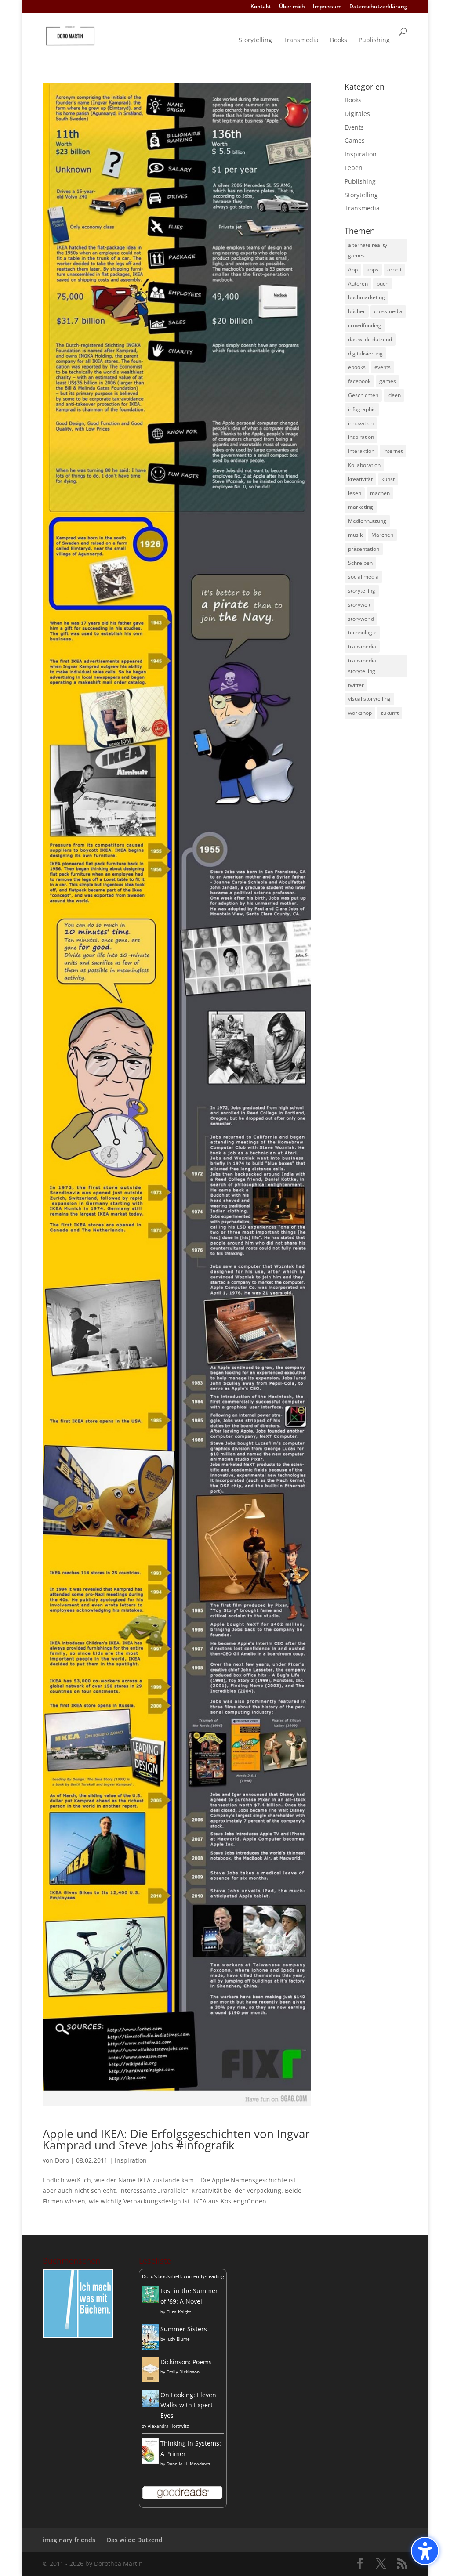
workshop (360, 713)
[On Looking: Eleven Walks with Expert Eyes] (150, 2404)
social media (363, 577)
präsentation (364, 549)
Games (355, 140)
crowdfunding (365, 325)
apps (372, 270)
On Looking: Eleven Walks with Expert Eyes (188, 2405)
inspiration (361, 437)
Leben (354, 168)
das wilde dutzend (370, 339)
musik (355, 535)
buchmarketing (367, 297)
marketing (361, 507)
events (383, 367)
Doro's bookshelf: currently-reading (183, 2276)
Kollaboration (364, 465)
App (353, 270)
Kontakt (261, 7)
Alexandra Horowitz (168, 2426)
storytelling (362, 591)
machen (380, 493)
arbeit (394, 270)
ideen (394, 395)
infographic (362, 409)
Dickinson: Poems (186, 2362)
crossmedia (388, 311)
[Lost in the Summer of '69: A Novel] (150, 2300)
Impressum (327, 7)
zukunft (390, 713)
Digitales (357, 114)
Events (354, 127)
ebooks (357, 367)
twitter (356, 685)
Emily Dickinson (183, 2372)
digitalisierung (365, 353)
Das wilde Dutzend (135, 2540)
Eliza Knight (179, 2312)
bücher (357, 311)
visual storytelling (369, 699)
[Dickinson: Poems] (150, 2380)
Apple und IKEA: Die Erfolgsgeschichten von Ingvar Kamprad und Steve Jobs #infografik (176, 2139)
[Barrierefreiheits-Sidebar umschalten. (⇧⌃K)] (425, 2551)
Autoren (358, 284)
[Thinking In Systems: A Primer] (150, 2461)
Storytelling (255, 40)
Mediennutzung (367, 521)
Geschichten (363, 395)
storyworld (361, 619)
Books (339, 40)
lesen (355, 493)
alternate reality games (368, 250)
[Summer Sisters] (150, 2347)
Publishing (374, 40)
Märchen (382, 535)
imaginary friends (69, 2540)
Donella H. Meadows (188, 2464)
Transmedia (301, 40)
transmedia (362, 646)
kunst (388, 479)
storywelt (359, 605)
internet (393, 451)
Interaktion (361, 451)
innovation (361, 423)
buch (383, 284)
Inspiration (131, 2160)
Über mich (292, 7)
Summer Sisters (184, 2329)
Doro (62, 2160)
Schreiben (360, 563)
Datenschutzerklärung (378, 7)
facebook (359, 381)
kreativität (360, 479)
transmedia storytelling (362, 666)
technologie (362, 632)
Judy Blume (178, 2339)
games (388, 381)
